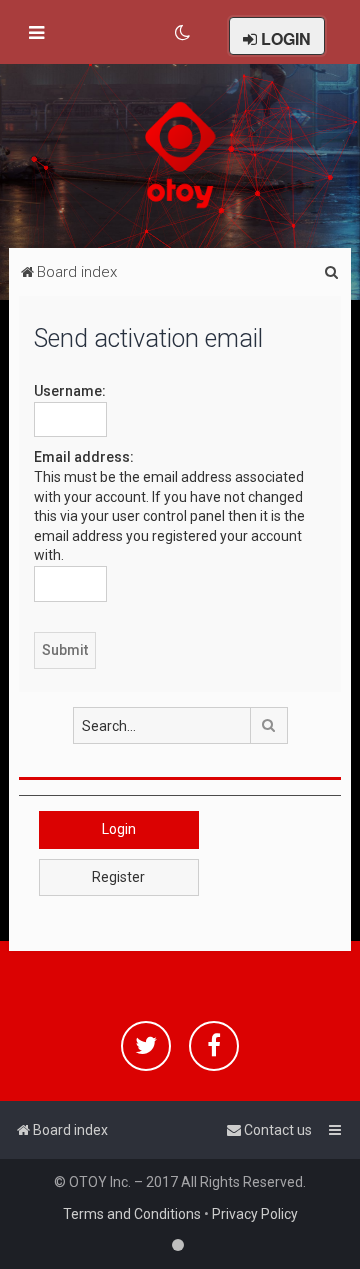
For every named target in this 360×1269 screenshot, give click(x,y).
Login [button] (119, 829)
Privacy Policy (255, 1214)
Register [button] (118, 877)
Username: (70, 391)
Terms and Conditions (132, 1214)
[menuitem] (183, 33)
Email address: (84, 457)
